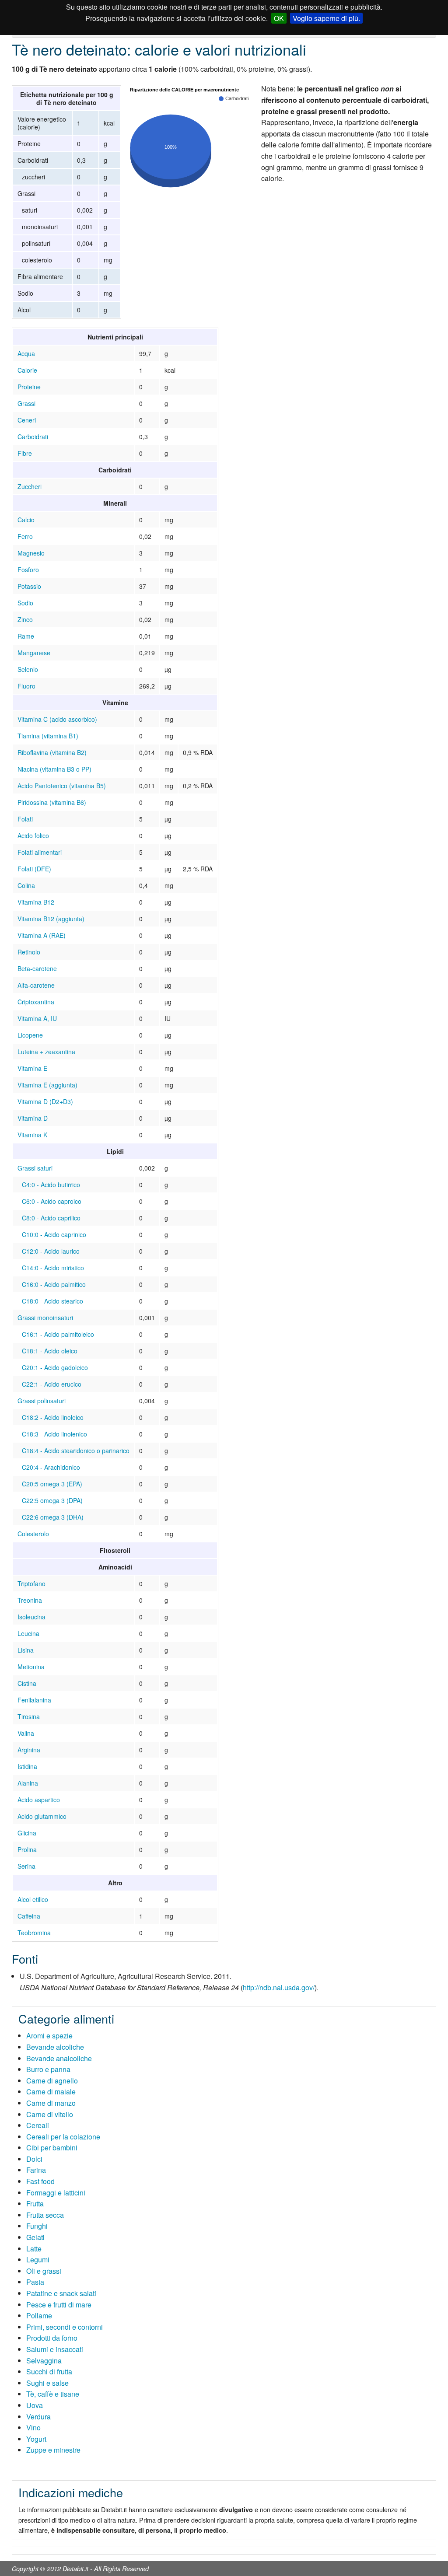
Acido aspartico (39, 1800)
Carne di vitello (50, 2114)
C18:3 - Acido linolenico (54, 1434)
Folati (25, 819)
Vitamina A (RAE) (42, 935)
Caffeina (29, 1916)
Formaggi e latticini (56, 2193)
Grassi (26, 403)
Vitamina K (32, 1135)
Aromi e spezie (49, 2036)
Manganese (34, 653)
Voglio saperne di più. (326, 18)
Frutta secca (45, 2215)
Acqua (26, 353)
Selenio (28, 669)
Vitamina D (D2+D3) (45, 1101)
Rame (26, 636)
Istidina (27, 1766)
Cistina (27, 1683)
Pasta (35, 2282)
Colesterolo (33, 1534)
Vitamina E (32, 1068)
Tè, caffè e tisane (53, 2394)
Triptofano (31, 1583)
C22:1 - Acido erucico (52, 1384)
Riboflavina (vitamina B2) (52, 752)
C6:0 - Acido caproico (52, 1201)
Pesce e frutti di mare (59, 2305)
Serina (26, 1866)
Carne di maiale (51, 2092)
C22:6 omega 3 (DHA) (53, 1517)
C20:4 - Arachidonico (51, 1467)
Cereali (38, 2125)
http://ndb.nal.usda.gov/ (279, 1987)
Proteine (29, 387)
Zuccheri (30, 486)
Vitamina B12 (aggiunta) (51, 919)
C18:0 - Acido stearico (52, 1301)
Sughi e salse (47, 2383)
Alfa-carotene (36, 985)
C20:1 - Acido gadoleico (55, 1367)
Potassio (29, 586)
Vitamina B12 (36, 902)
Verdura (38, 2417)
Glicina (27, 1833)
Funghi (37, 2226)
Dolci (34, 2159)
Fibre (25, 453)
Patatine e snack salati (61, 2293)
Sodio (25, 603)
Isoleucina (31, 1617)
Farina (36, 2170)
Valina (26, 1733)
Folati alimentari (40, 852)
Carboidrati (33, 437)
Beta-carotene (37, 968)
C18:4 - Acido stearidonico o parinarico (76, 1451)
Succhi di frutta (49, 2372)
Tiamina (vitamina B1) (48, 736)
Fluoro (26, 686)
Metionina (31, 1667)
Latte (34, 2249)
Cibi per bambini (52, 2148)
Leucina (28, 1633)
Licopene (30, 1035)
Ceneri (27, 420)
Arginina (29, 1750)
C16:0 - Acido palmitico (54, 1284)
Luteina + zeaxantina (46, 1052)
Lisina (26, 1650)
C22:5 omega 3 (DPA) (52, 1500)
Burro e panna (48, 2069)
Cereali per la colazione (63, 2137)
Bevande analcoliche (59, 2058)
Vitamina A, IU (37, 1018)
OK (279, 18)
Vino (33, 2427)
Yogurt (36, 2439)
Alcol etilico (33, 1899)
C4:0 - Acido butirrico (51, 1185)
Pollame (39, 2316)
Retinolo (29, 952)
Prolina (27, 1849)
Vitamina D (33, 1118)
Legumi (38, 2260)
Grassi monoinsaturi (45, 1318)
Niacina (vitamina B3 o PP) (54, 769)
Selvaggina (44, 2361)
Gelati (35, 2237)
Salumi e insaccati (55, 2349)
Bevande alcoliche (55, 2047)
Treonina (30, 1600)
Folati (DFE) (34, 869)
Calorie (27, 370)
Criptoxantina (36, 1002)
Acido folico (33, 835)
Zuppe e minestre (53, 2450)
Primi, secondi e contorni (65, 2327)
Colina (26, 885)
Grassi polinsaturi (42, 1401)
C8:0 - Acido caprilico (51, 1218)
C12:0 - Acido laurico (51, 1251)
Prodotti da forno (52, 2338)
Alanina (28, 1783)
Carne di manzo (51, 2103)
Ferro (25, 536)
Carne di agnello (52, 2081)
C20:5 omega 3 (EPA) (52, 1484)
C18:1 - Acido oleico (50, 1351)
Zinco (25, 619)
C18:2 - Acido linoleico (53, 1417)
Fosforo (28, 570)
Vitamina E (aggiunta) (47, 1085)
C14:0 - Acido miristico (53, 1268)
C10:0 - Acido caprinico (54, 1234)
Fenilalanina (34, 1700)
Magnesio (31, 553)
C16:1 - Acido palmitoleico (58, 1334)
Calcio (26, 520)
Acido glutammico (42, 1816)
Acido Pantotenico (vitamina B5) (62, 786)
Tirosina (29, 1716)
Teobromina (34, 1933)
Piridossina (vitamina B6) (52, 802)
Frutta (35, 2204)
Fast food (40, 2181)
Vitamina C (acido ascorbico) (57, 719)
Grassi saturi (35, 1168)
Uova (35, 2405)
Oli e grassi (44, 2271)
